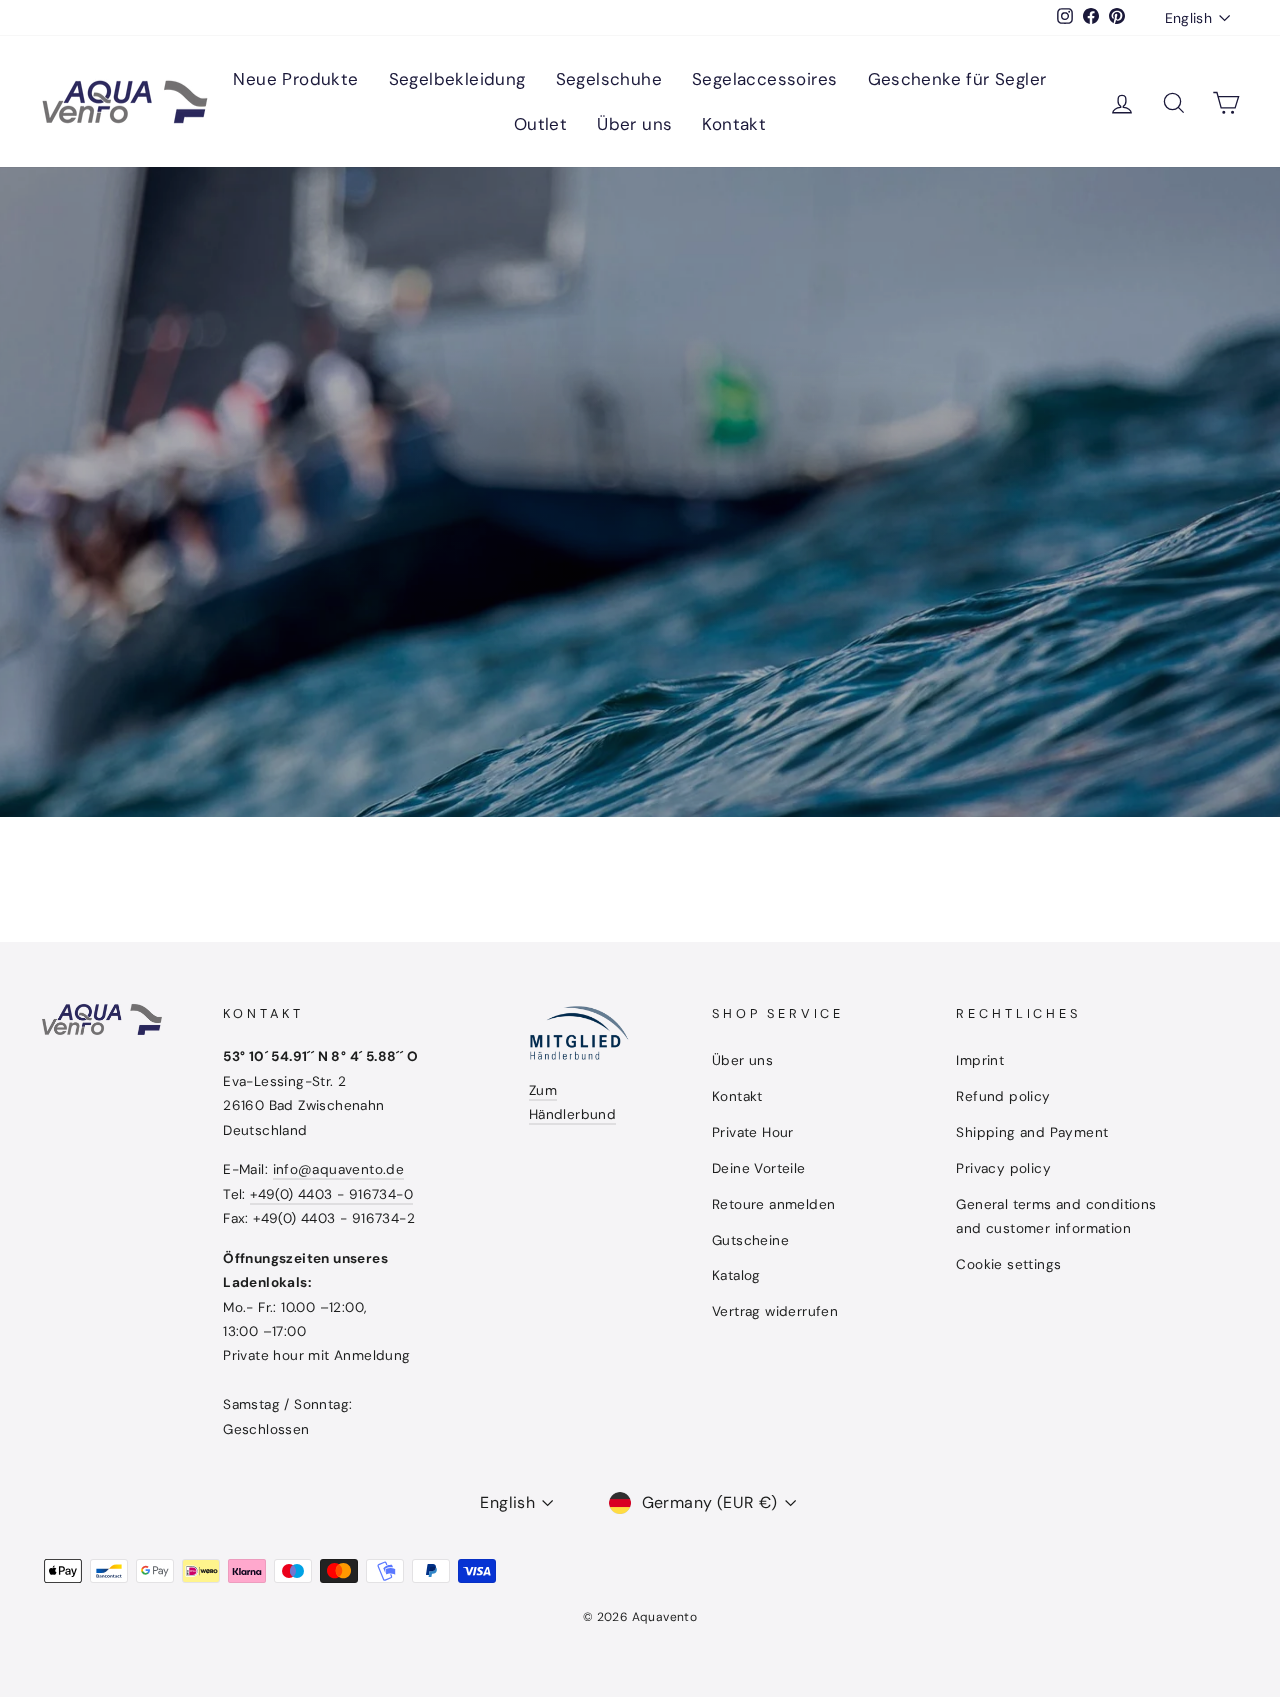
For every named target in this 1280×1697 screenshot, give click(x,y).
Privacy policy (1003, 1168)
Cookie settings (1008, 1264)
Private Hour (753, 1132)
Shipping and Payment (1032, 1132)
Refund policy (1003, 1096)
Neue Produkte (295, 79)
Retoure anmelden (773, 1204)
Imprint (980, 1060)
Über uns (634, 124)
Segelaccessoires (764, 79)
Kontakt (734, 124)
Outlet (540, 124)
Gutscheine (750, 1240)
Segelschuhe (609, 79)
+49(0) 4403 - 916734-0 (331, 1194)
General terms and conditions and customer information (1056, 1216)
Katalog (736, 1275)
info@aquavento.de (339, 1169)
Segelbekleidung (457, 79)
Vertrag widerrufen (775, 1311)
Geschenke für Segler (957, 79)
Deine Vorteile (759, 1168)
